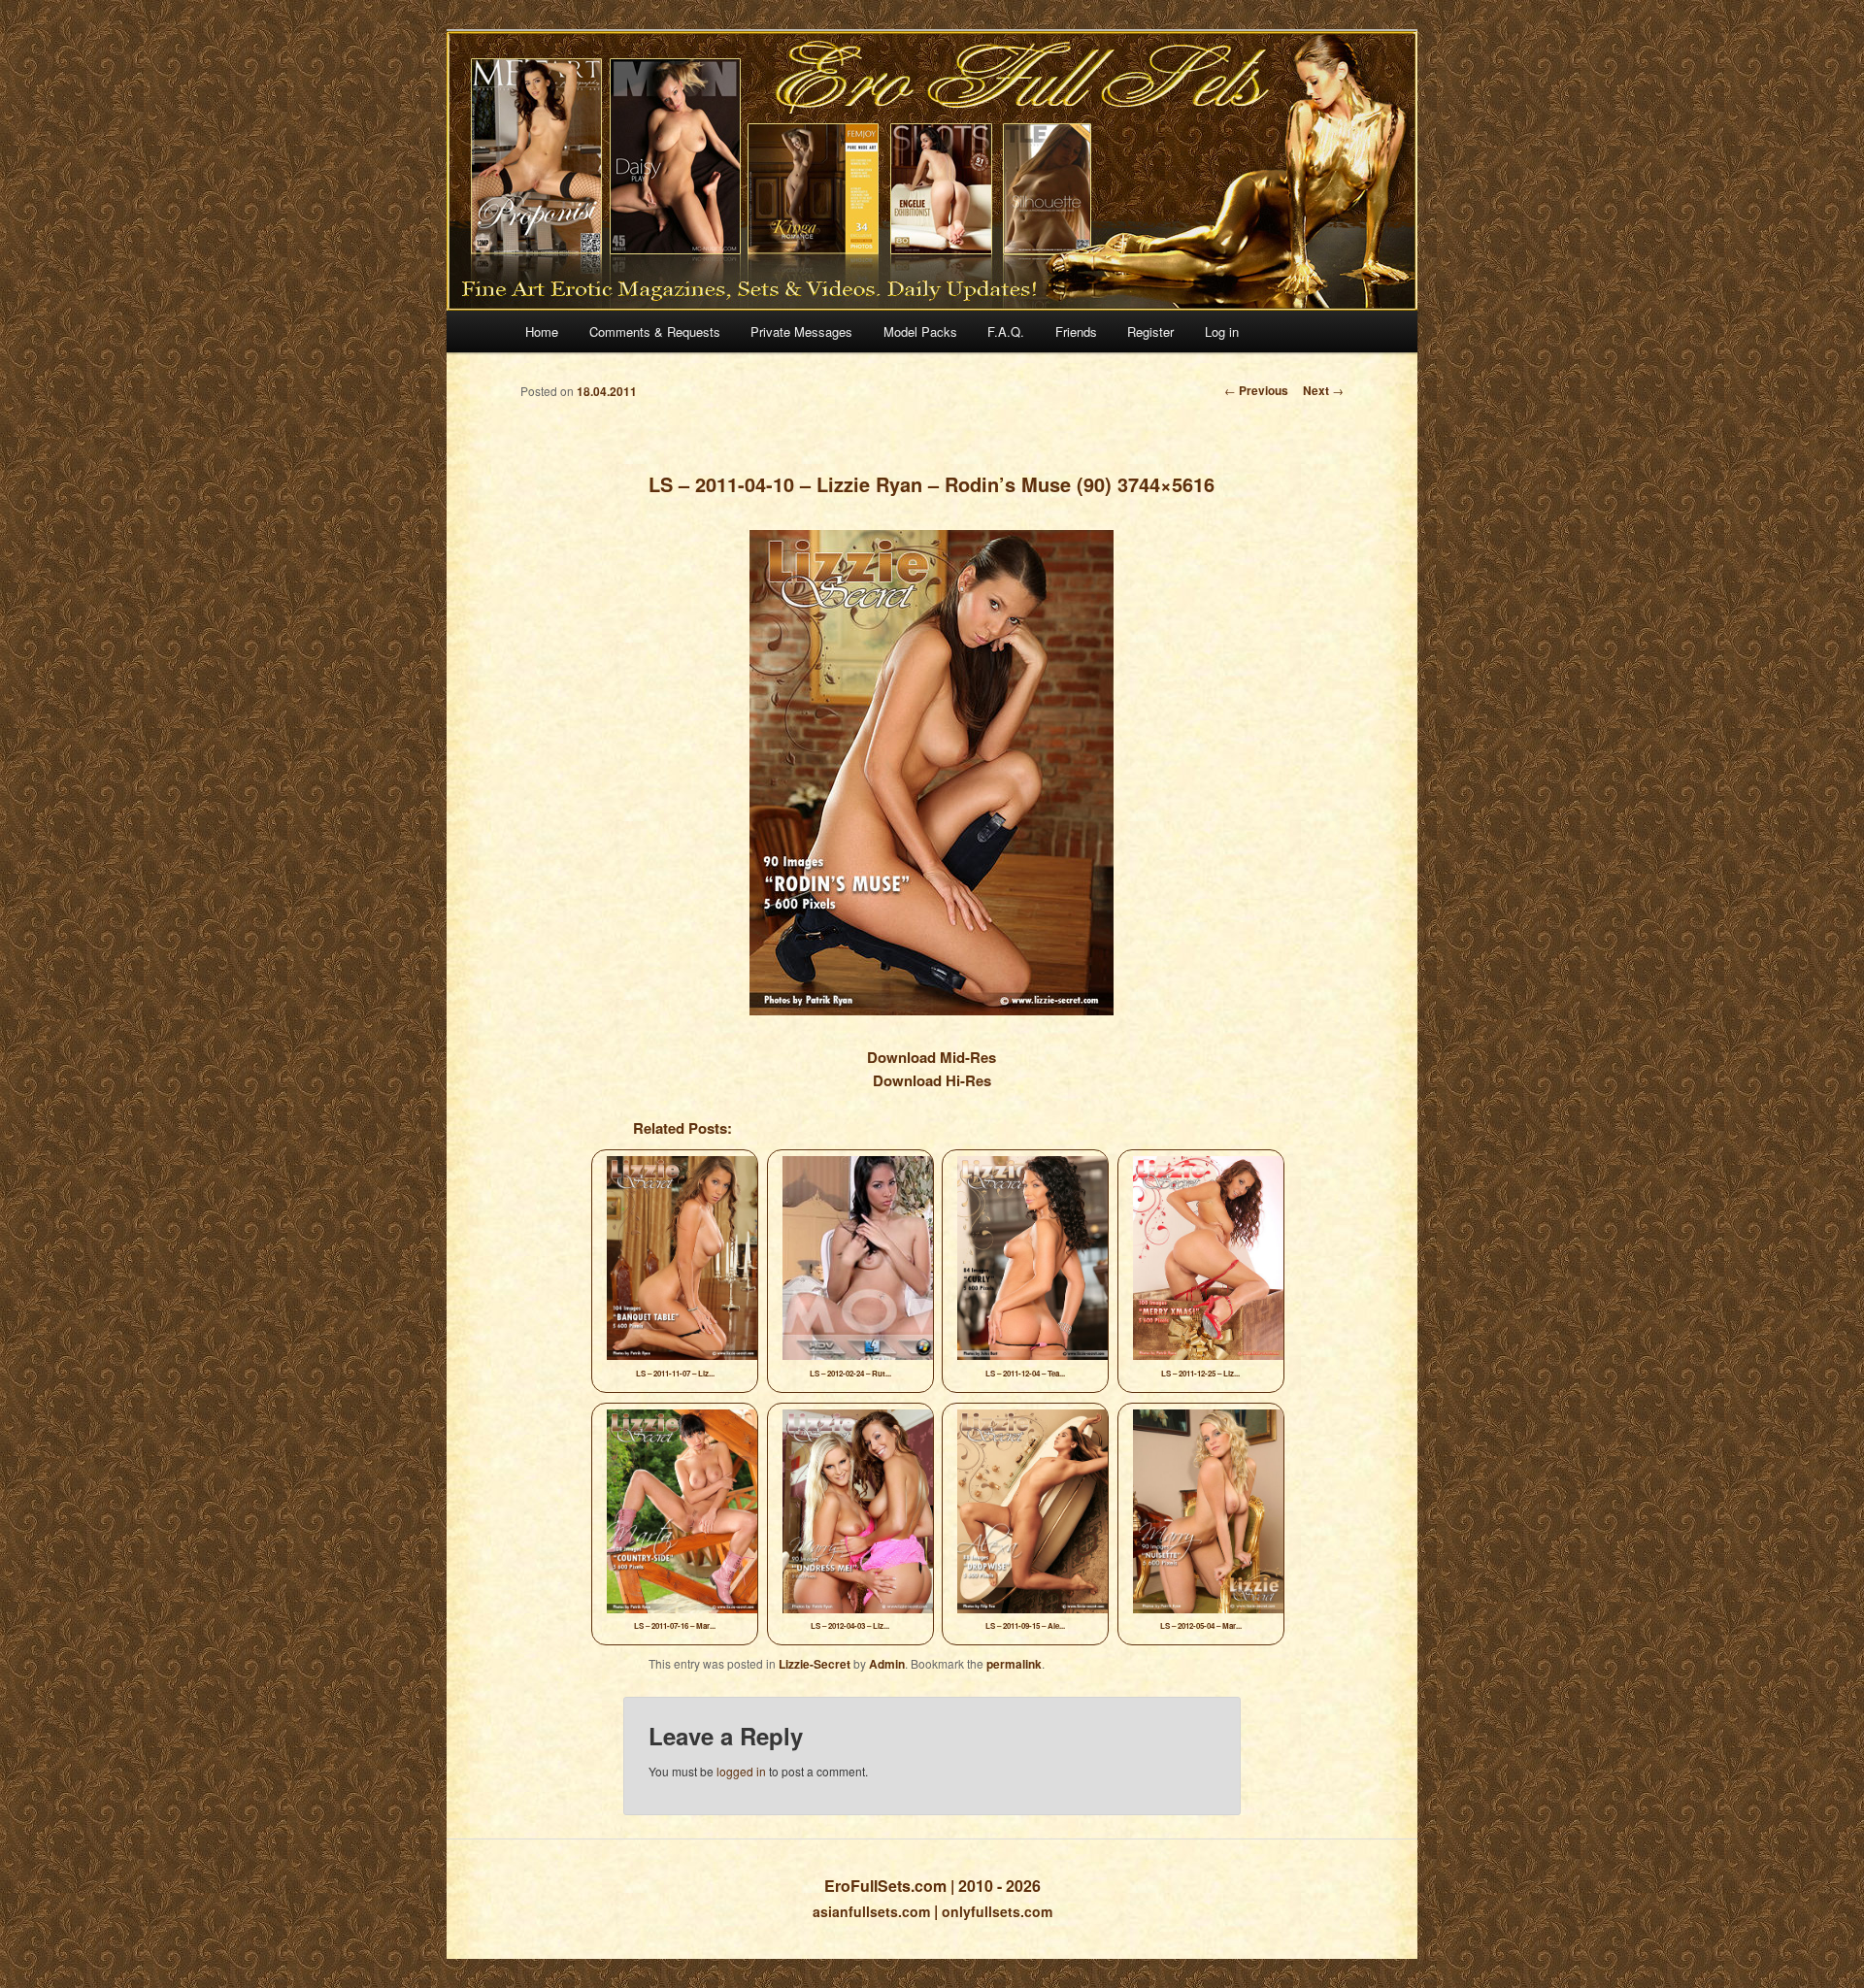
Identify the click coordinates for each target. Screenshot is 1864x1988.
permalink (1014, 1664)
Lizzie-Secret (815, 1664)
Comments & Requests (655, 331)
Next (1323, 390)
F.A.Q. (1006, 331)
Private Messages (801, 331)
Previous (1256, 390)
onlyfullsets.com (997, 1911)
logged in (741, 1771)
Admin (887, 1664)
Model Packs (920, 331)
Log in (1222, 331)
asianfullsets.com (871, 1911)
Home (542, 331)
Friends (1076, 331)
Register (1150, 331)
